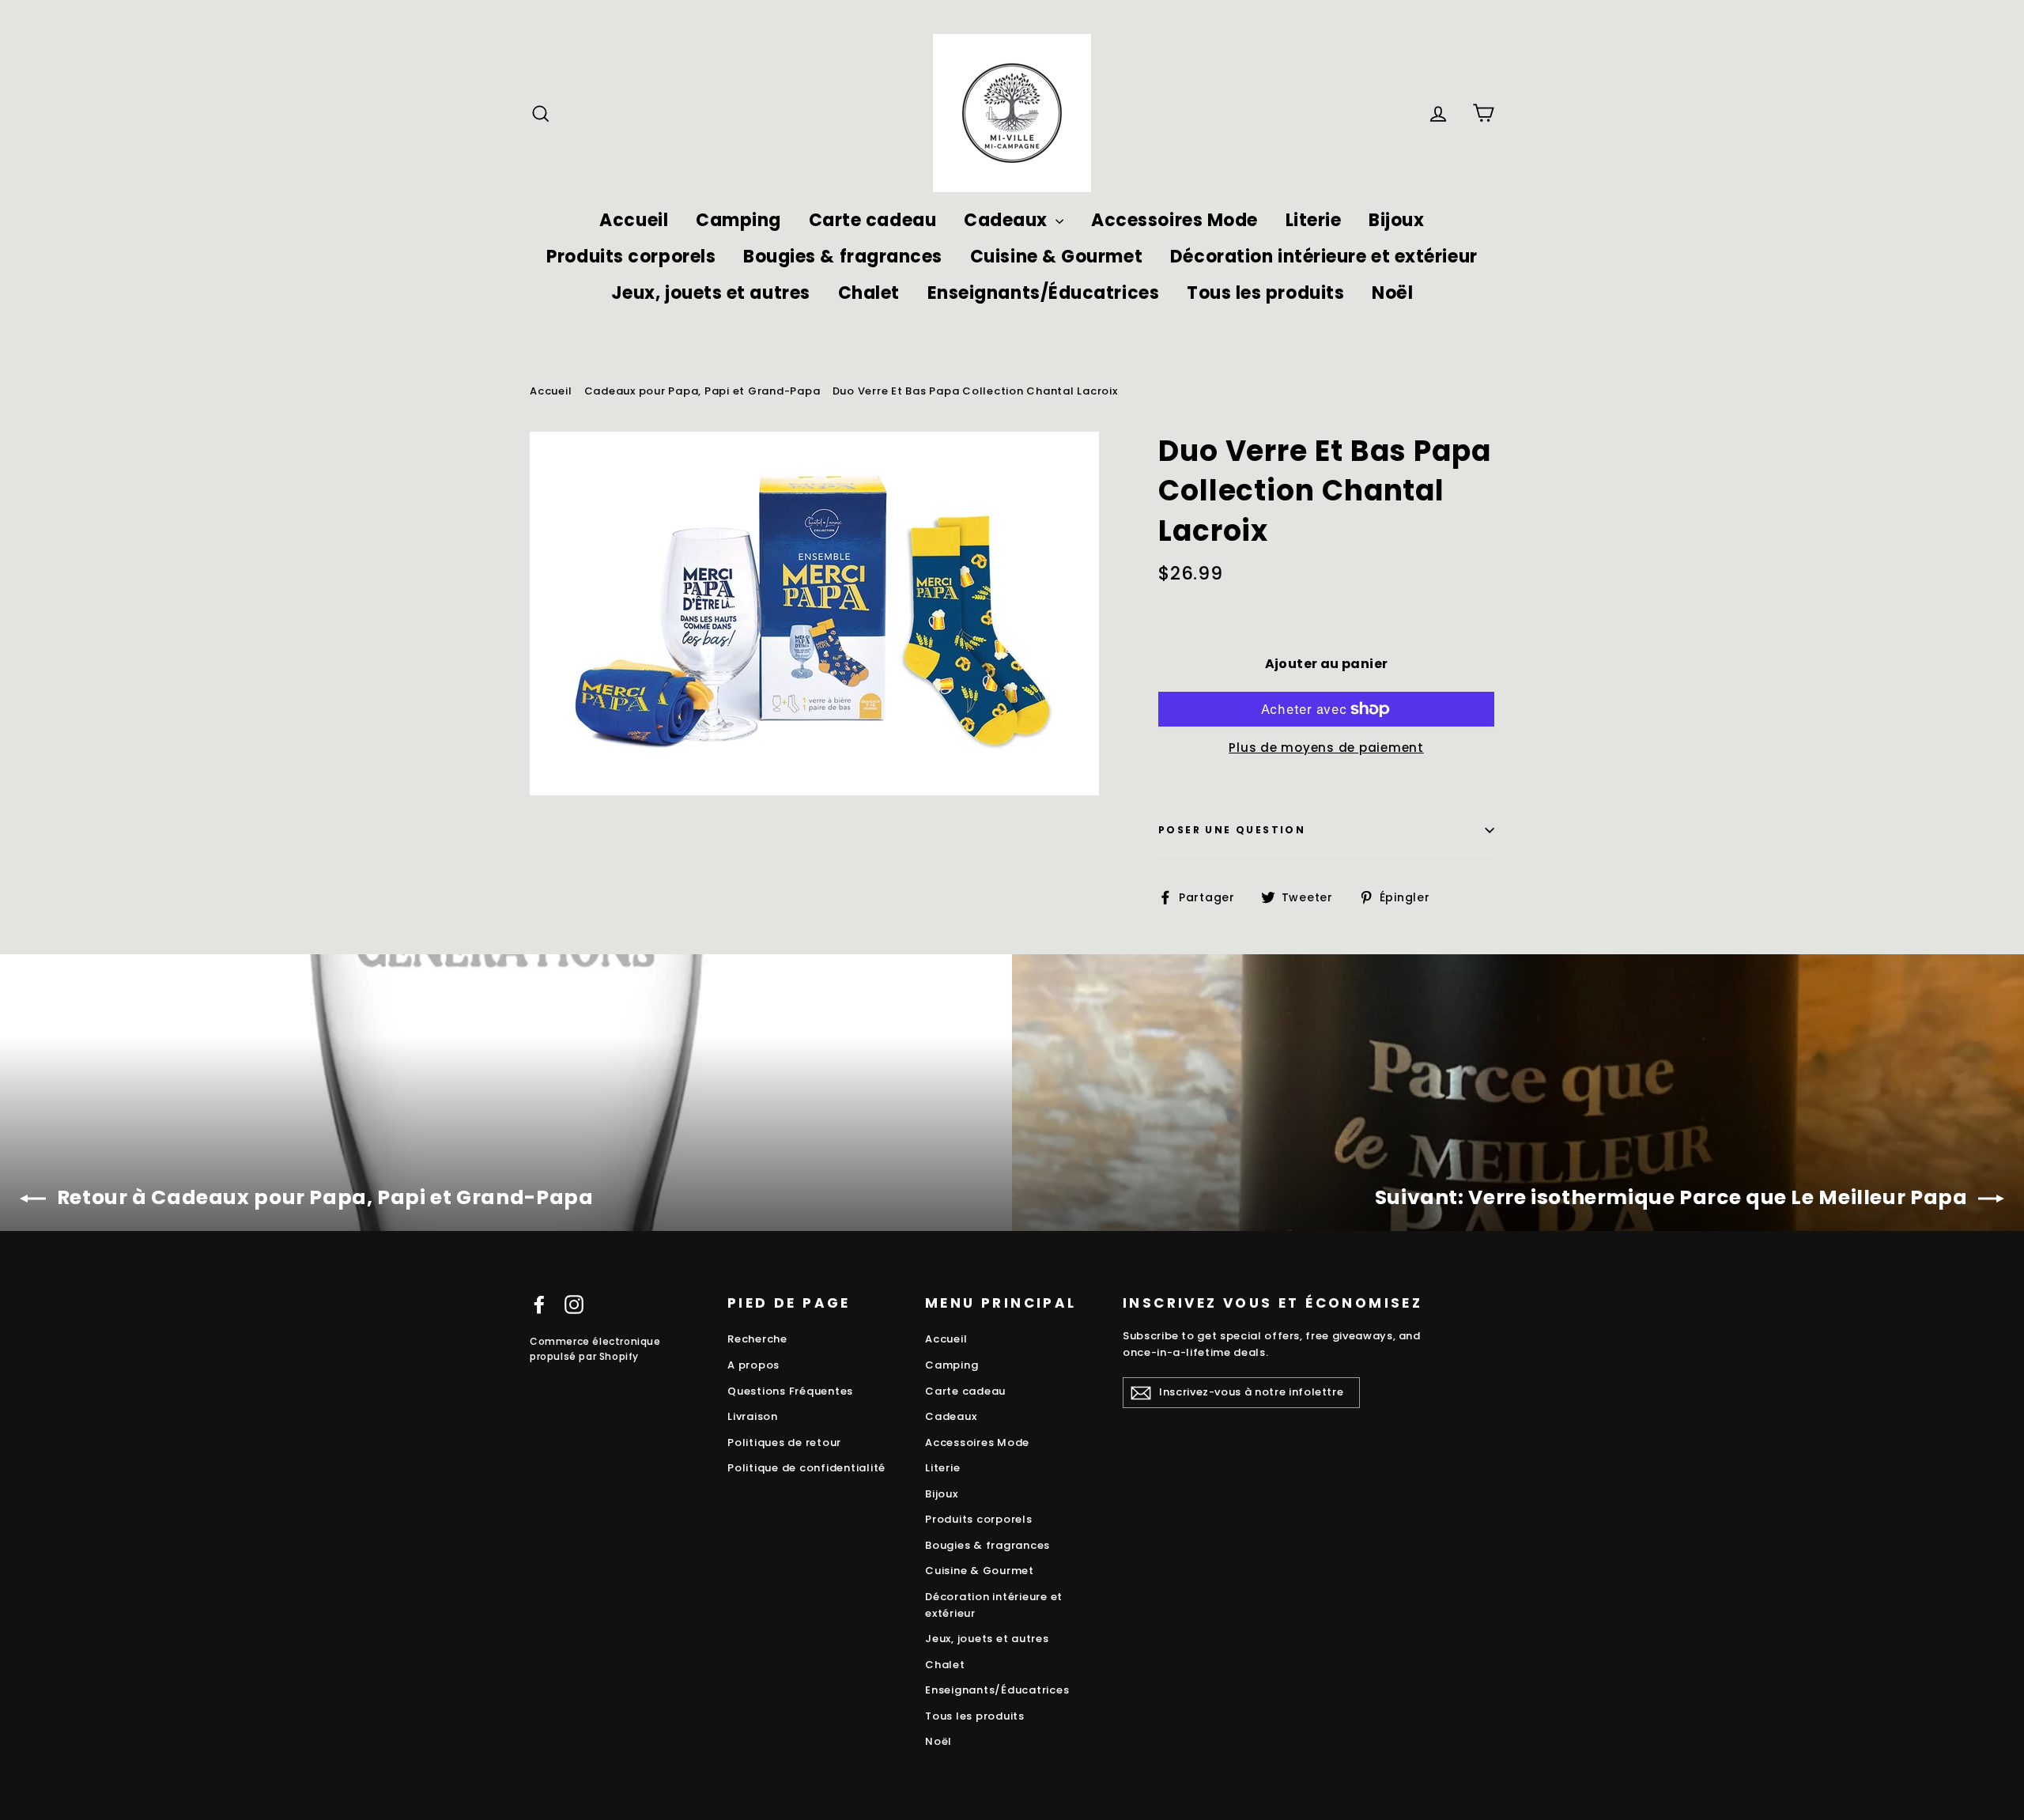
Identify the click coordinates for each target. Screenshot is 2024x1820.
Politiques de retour (784, 1442)
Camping (738, 220)
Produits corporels (631, 257)
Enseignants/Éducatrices (1044, 293)
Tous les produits (1265, 293)
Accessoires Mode (1174, 220)
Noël (1392, 293)
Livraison (753, 1416)
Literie (1314, 220)
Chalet (869, 293)
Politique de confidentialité (806, 1468)
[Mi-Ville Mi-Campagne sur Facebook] (539, 1304)
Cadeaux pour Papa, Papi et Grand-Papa (702, 391)
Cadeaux (1008, 220)
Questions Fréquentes (790, 1391)
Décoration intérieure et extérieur (1324, 257)
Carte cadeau (873, 220)
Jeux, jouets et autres (711, 293)
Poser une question (1232, 830)
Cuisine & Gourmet (1056, 257)
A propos (753, 1365)
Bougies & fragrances (843, 257)
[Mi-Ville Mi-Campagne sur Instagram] (574, 1304)
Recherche (757, 1339)
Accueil (634, 220)
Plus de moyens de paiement (1326, 748)
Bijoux (1396, 220)
